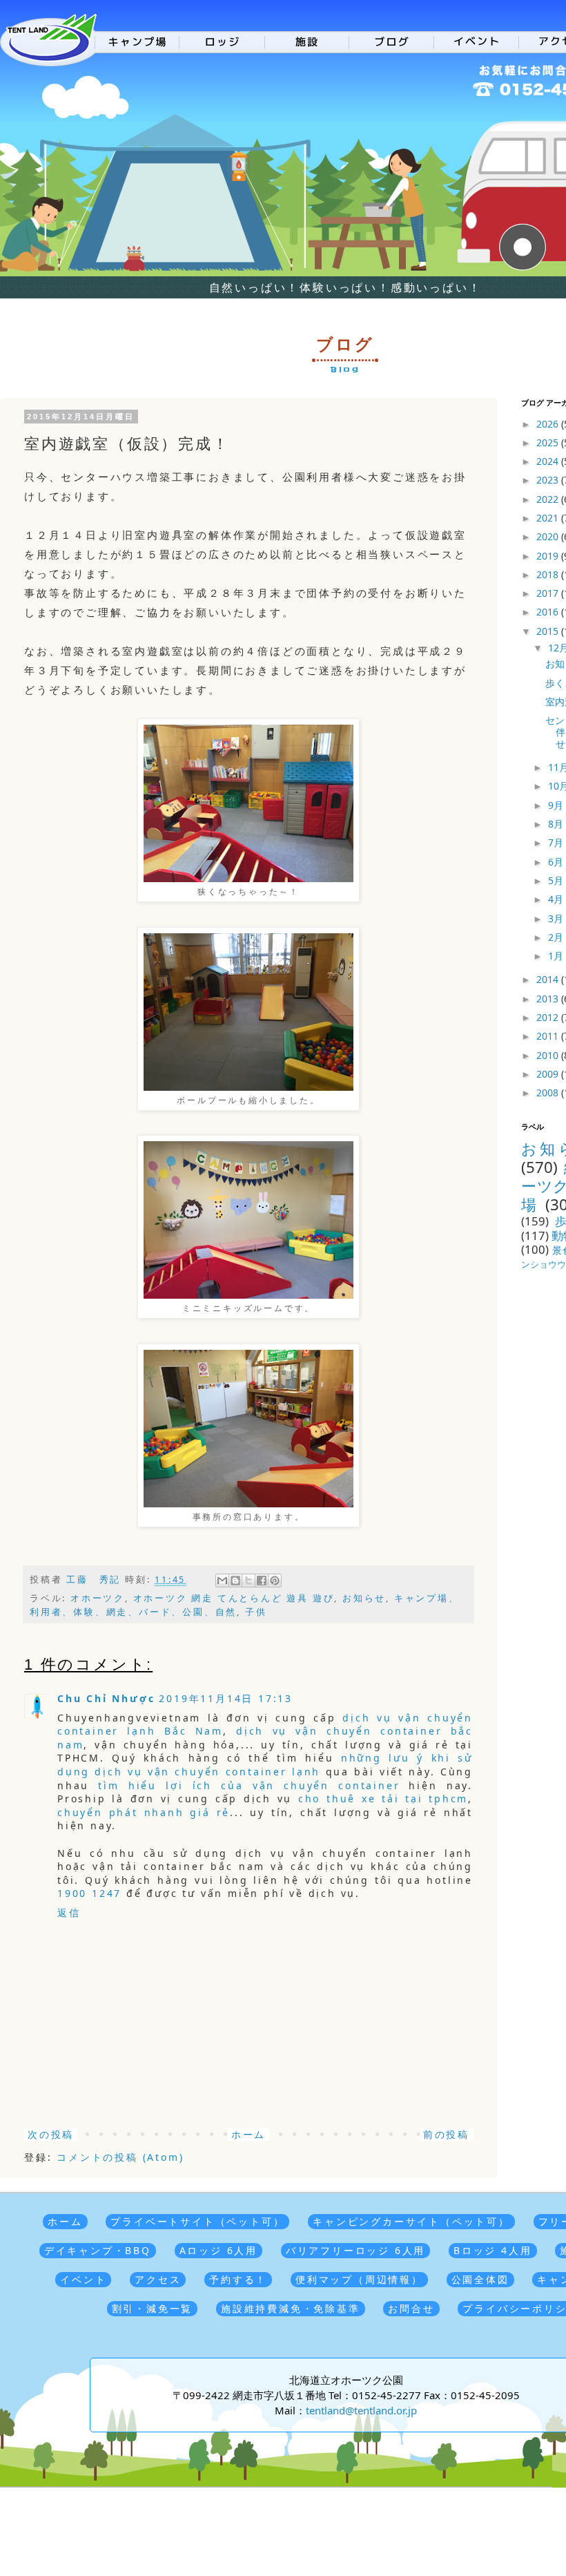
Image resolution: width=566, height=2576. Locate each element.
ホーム (248, 2134)
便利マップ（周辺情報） (359, 2279)
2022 (549, 499)
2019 (549, 556)
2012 (549, 1017)
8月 (557, 824)
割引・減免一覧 (153, 2308)
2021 (549, 518)
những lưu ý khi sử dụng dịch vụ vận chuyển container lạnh (265, 1765)
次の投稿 (51, 2134)
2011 (549, 1036)
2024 (549, 461)
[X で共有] (248, 1581)
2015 (549, 631)
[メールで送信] (222, 1581)
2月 (557, 937)
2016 (549, 612)
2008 (549, 1093)
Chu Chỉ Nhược (106, 1698)
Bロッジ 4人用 (492, 2250)
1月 (557, 956)
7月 (557, 842)
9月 (557, 805)
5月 (557, 880)
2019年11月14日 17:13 (226, 1698)
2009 (549, 1074)
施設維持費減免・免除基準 (291, 2308)
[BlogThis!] (235, 1581)
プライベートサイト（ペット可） (197, 2221)
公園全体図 (480, 2279)
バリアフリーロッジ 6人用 (355, 2250)
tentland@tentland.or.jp (361, 2410)
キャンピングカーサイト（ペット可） (411, 2221)
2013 (549, 999)
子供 (256, 1612)
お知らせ (364, 1598)
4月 (557, 899)
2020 (549, 536)
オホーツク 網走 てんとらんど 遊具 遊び (234, 1598)
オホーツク (98, 1598)
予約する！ (238, 2279)
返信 (69, 1912)
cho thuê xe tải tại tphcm (383, 1799)
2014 (549, 979)
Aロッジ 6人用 (218, 2250)
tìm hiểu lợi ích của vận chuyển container (249, 1785)
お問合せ (411, 2308)
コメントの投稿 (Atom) (120, 2157)
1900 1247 (89, 1893)
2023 (549, 480)
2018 (549, 574)
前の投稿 (446, 2134)
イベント (83, 2279)
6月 (557, 862)
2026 (549, 424)
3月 (557, 918)
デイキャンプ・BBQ (98, 2250)
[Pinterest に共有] (275, 1581)
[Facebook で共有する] (262, 1581)
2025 (549, 442)
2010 (549, 1055)
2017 (549, 593)
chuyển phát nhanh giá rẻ (144, 1812)
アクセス (158, 2279)
